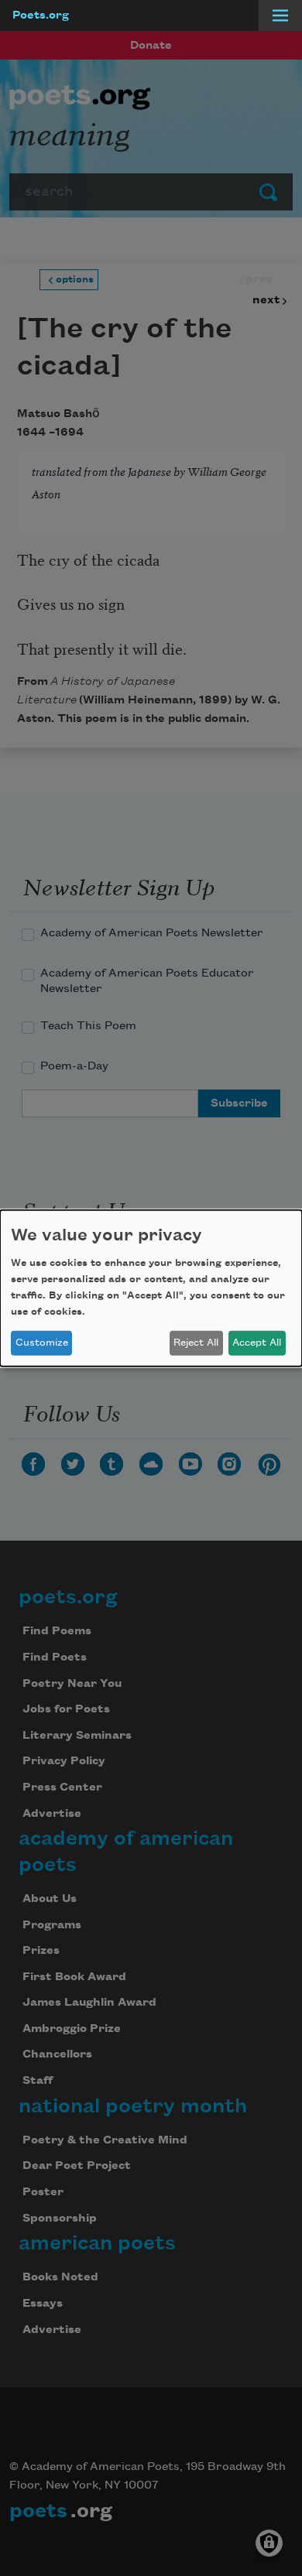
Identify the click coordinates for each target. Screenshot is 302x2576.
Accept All (257, 1343)
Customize (42, 1343)
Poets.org (41, 15)
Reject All (196, 1343)
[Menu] (280, 15)
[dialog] (151, 1288)
